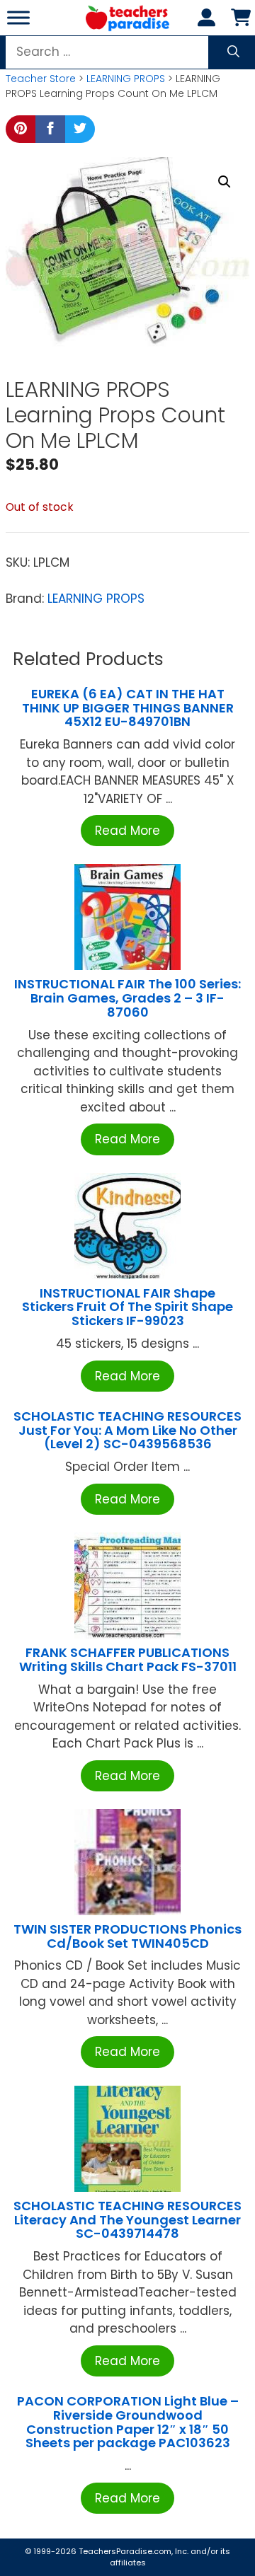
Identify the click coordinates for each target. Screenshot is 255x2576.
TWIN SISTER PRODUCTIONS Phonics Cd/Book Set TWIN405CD (127, 1936)
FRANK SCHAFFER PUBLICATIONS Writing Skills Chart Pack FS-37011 (128, 1659)
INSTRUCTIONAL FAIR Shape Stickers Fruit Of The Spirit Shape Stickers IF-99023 (127, 1307)
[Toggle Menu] (18, 17)
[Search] (233, 52)
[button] (225, 182)
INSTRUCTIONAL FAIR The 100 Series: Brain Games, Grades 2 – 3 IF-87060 (127, 998)
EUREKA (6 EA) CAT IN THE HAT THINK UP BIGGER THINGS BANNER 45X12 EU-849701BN (128, 708)
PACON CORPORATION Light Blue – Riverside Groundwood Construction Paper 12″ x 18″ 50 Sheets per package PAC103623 (128, 2422)
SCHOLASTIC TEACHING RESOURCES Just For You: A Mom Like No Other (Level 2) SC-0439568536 (127, 1430)
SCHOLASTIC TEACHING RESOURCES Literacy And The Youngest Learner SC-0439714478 (127, 2220)
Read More (127, 831)
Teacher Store (41, 79)
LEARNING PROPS (126, 79)
